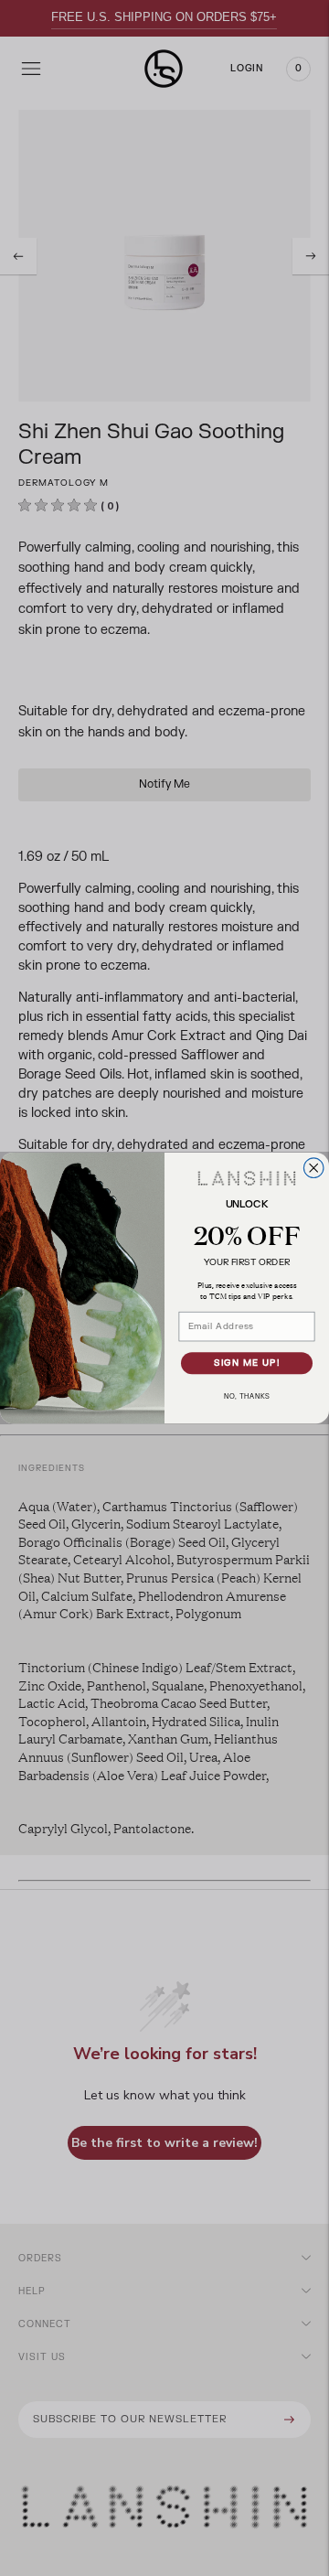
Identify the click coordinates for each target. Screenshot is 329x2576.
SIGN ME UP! (247, 1363)
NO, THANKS (247, 1397)
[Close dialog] (313, 1168)
